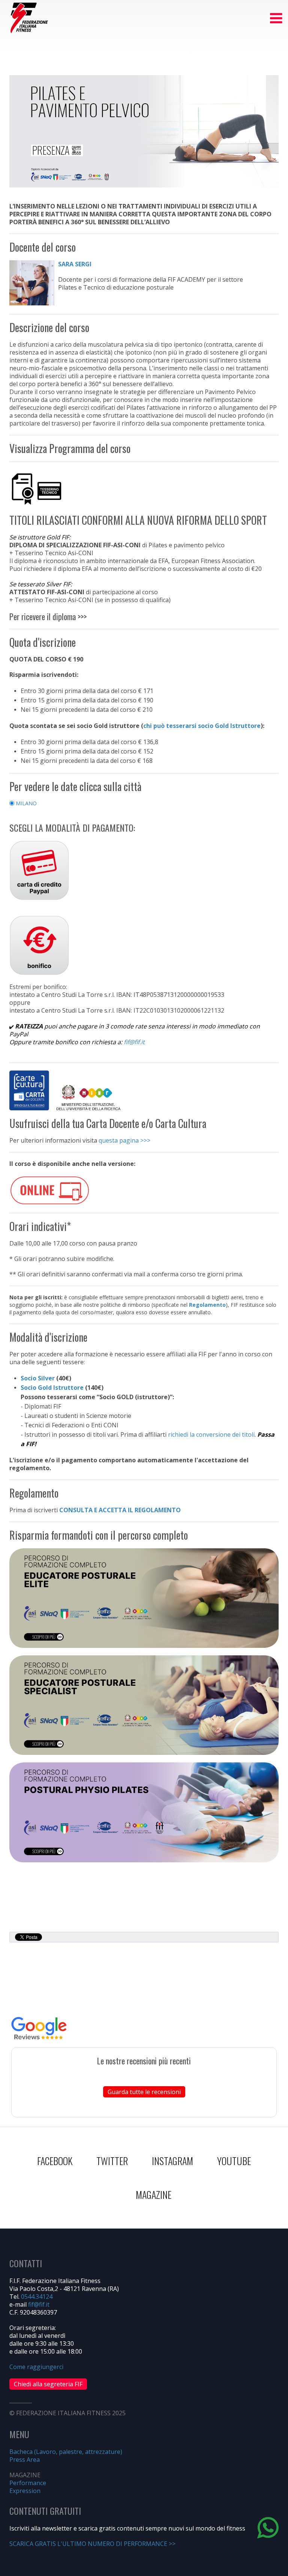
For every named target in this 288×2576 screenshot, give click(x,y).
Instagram (172, 2161)
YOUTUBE (234, 2161)
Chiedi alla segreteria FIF (48, 2384)
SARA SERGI (75, 264)
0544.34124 (37, 2297)
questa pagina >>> (124, 1140)
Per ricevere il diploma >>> (48, 616)
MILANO (25, 803)
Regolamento (207, 1305)
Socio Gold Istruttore (52, 1388)
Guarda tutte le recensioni (144, 2092)
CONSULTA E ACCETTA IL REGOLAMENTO (120, 1510)
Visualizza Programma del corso (70, 448)
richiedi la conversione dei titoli (211, 1434)
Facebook (55, 2161)
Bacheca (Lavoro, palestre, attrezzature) (66, 2452)
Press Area (25, 2460)
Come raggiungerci (36, 2367)
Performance (28, 2483)
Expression (25, 2491)
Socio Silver (38, 1378)
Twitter (112, 2161)
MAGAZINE (154, 2195)
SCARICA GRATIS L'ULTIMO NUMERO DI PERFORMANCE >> (92, 2544)
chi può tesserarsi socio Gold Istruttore (202, 726)
